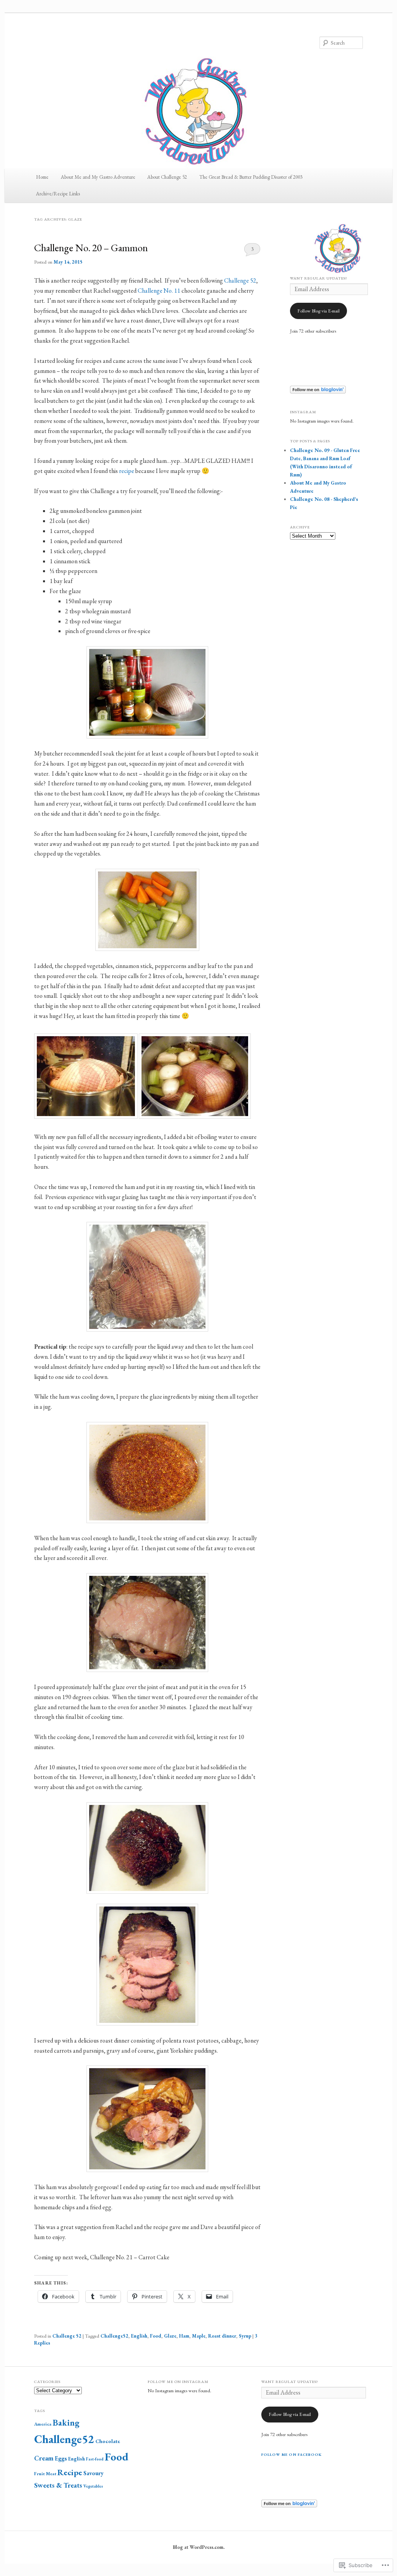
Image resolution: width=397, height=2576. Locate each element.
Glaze (170, 2336)
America (43, 2424)
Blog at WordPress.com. (199, 2547)
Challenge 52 (240, 280)
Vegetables (93, 2486)
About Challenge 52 (167, 177)
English (139, 2336)
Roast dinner (222, 2336)
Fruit (39, 2474)
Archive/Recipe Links (58, 194)
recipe (127, 471)
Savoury (93, 2473)
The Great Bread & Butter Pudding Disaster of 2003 (251, 177)
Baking (66, 2423)
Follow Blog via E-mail (318, 311)
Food (156, 2336)
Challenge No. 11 (159, 291)
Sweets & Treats (58, 2485)
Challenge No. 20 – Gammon (91, 248)
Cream (44, 2458)
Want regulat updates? (290, 2382)
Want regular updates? (319, 278)
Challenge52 (114, 2336)
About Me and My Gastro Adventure (98, 177)
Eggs (61, 2458)
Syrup (245, 2336)
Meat (51, 2474)
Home (42, 177)
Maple (199, 2336)
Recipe (70, 2472)
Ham (184, 2336)
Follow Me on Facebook (292, 2454)
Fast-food (95, 2459)
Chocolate (108, 2441)
